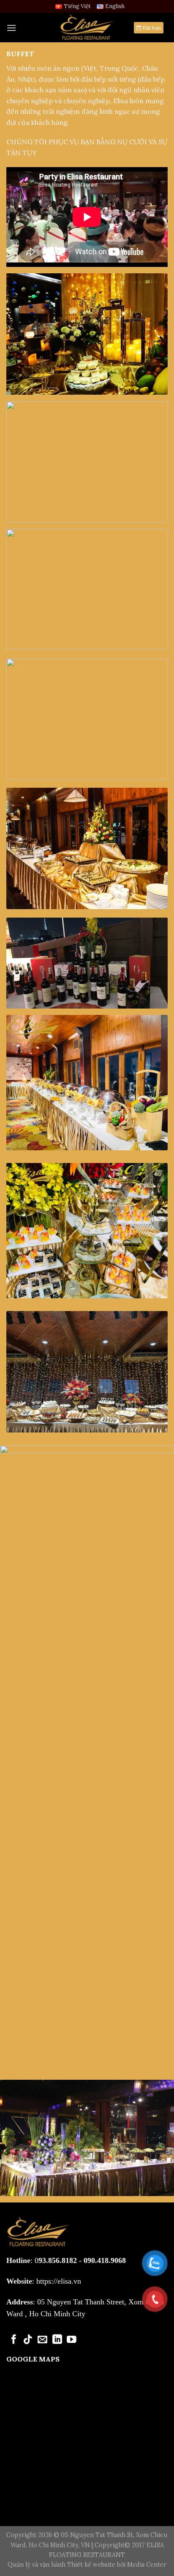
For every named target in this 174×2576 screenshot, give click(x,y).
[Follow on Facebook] (14, 2340)
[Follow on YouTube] (72, 2340)
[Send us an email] (42, 2340)
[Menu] (11, 28)
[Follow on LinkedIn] (57, 2340)
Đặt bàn (151, 28)
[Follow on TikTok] (28, 2340)
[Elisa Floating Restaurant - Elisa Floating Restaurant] (87, 27)
